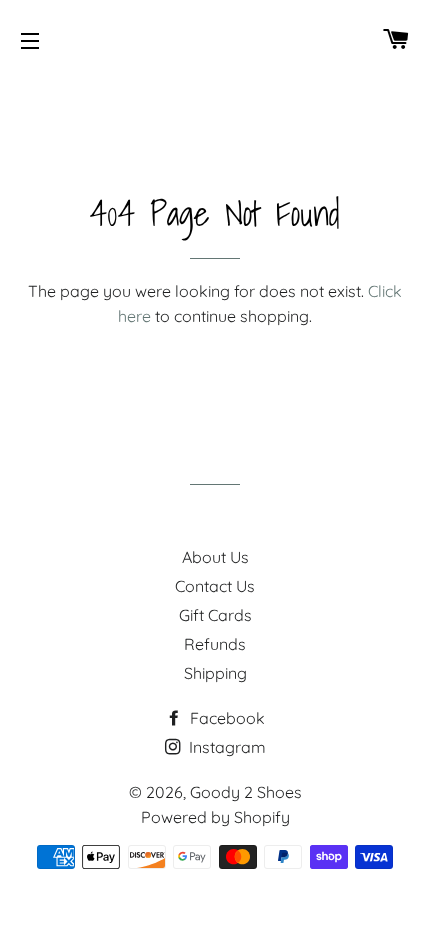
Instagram (225, 747)
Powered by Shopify (215, 817)
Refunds (215, 644)
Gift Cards (215, 615)
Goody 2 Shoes (246, 792)
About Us (215, 557)
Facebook (225, 718)
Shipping (215, 673)
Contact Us (215, 586)
